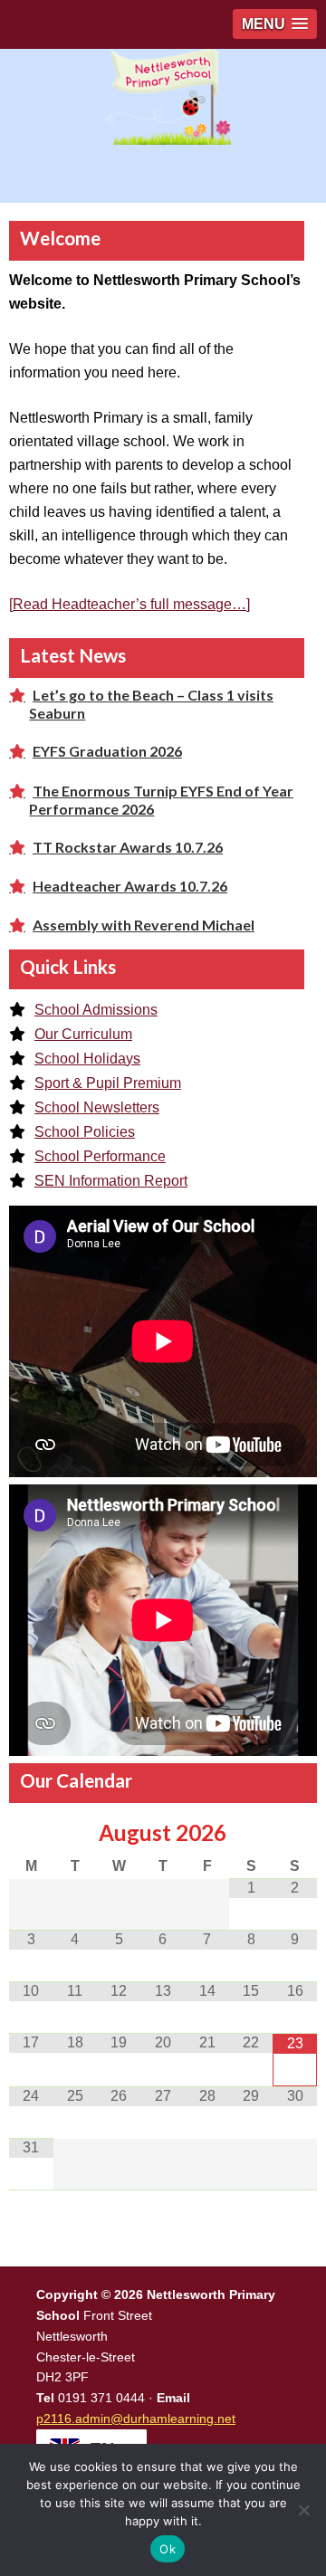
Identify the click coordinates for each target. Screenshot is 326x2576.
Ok (168, 2549)
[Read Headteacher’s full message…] (129, 604)
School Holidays (87, 1059)
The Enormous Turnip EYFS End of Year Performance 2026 (161, 800)
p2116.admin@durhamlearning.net (136, 2419)
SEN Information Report (111, 1181)
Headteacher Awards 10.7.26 (130, 886)
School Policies (85, 1132)
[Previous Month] (31, 1833)
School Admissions (96, 1010)
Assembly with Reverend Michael (144, 925)
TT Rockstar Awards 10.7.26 (128, 847)
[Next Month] (295, 1833)
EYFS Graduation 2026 (107, 751)
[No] (303, 2510)
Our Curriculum (83, 1034)
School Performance (100, 1156)
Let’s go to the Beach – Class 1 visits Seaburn (151, 704)
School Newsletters (97, 1107)
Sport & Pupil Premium (108, 1083)
